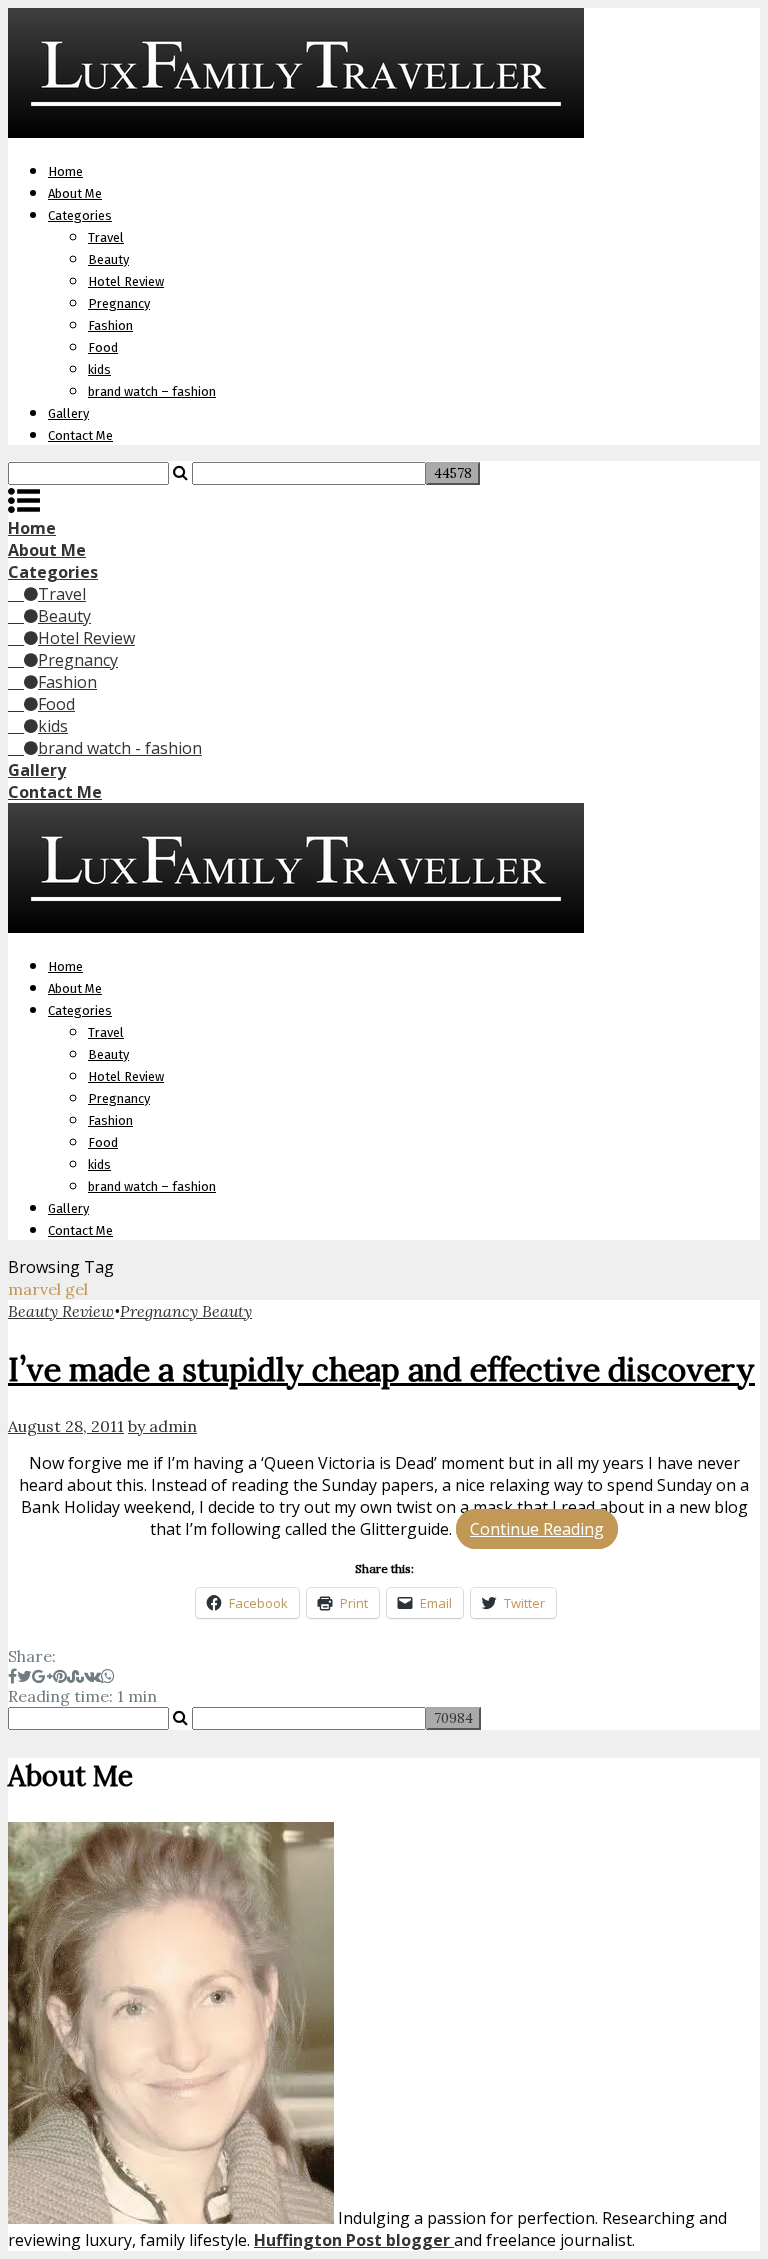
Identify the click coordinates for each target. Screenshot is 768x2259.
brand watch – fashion (152, 391)
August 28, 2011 (66, 1426)
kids (99, 369)
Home (65, 171)
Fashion (110, 325)
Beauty (108, 259)
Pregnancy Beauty (186, 1311)
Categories (80, 215)
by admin (162, 1426)
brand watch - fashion (120, 748)
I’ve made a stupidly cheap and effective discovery (381, 1369)
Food (103, 347)
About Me (75, 193)
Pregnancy (119, 303)
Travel (106, 237)
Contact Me (80, 435)
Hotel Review (126, 281)
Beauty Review (61, 1311)
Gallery (68, 413)
